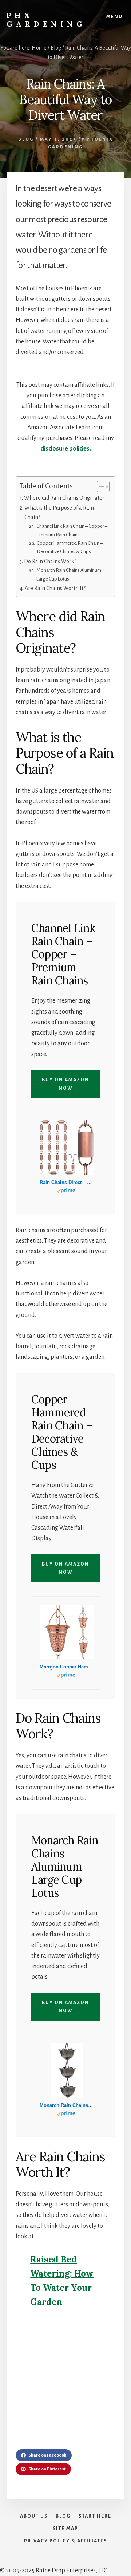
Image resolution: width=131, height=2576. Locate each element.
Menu (114, 17)
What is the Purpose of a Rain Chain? (59, 512)
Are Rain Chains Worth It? (55, 588)
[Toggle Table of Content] (100, 487)
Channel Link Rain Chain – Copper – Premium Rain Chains (72, 530)
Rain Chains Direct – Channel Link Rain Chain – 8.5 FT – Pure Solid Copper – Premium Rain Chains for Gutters (66, 1182)
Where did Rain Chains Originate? (64, 498)
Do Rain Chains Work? (50, 561)
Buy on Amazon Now (65, 1084)
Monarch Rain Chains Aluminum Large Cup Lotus (69, 574)
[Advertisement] (65, 2384)
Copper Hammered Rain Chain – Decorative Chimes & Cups (70, 547)
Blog (26, 139)
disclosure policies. (66, 449)
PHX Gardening (46, 19)
